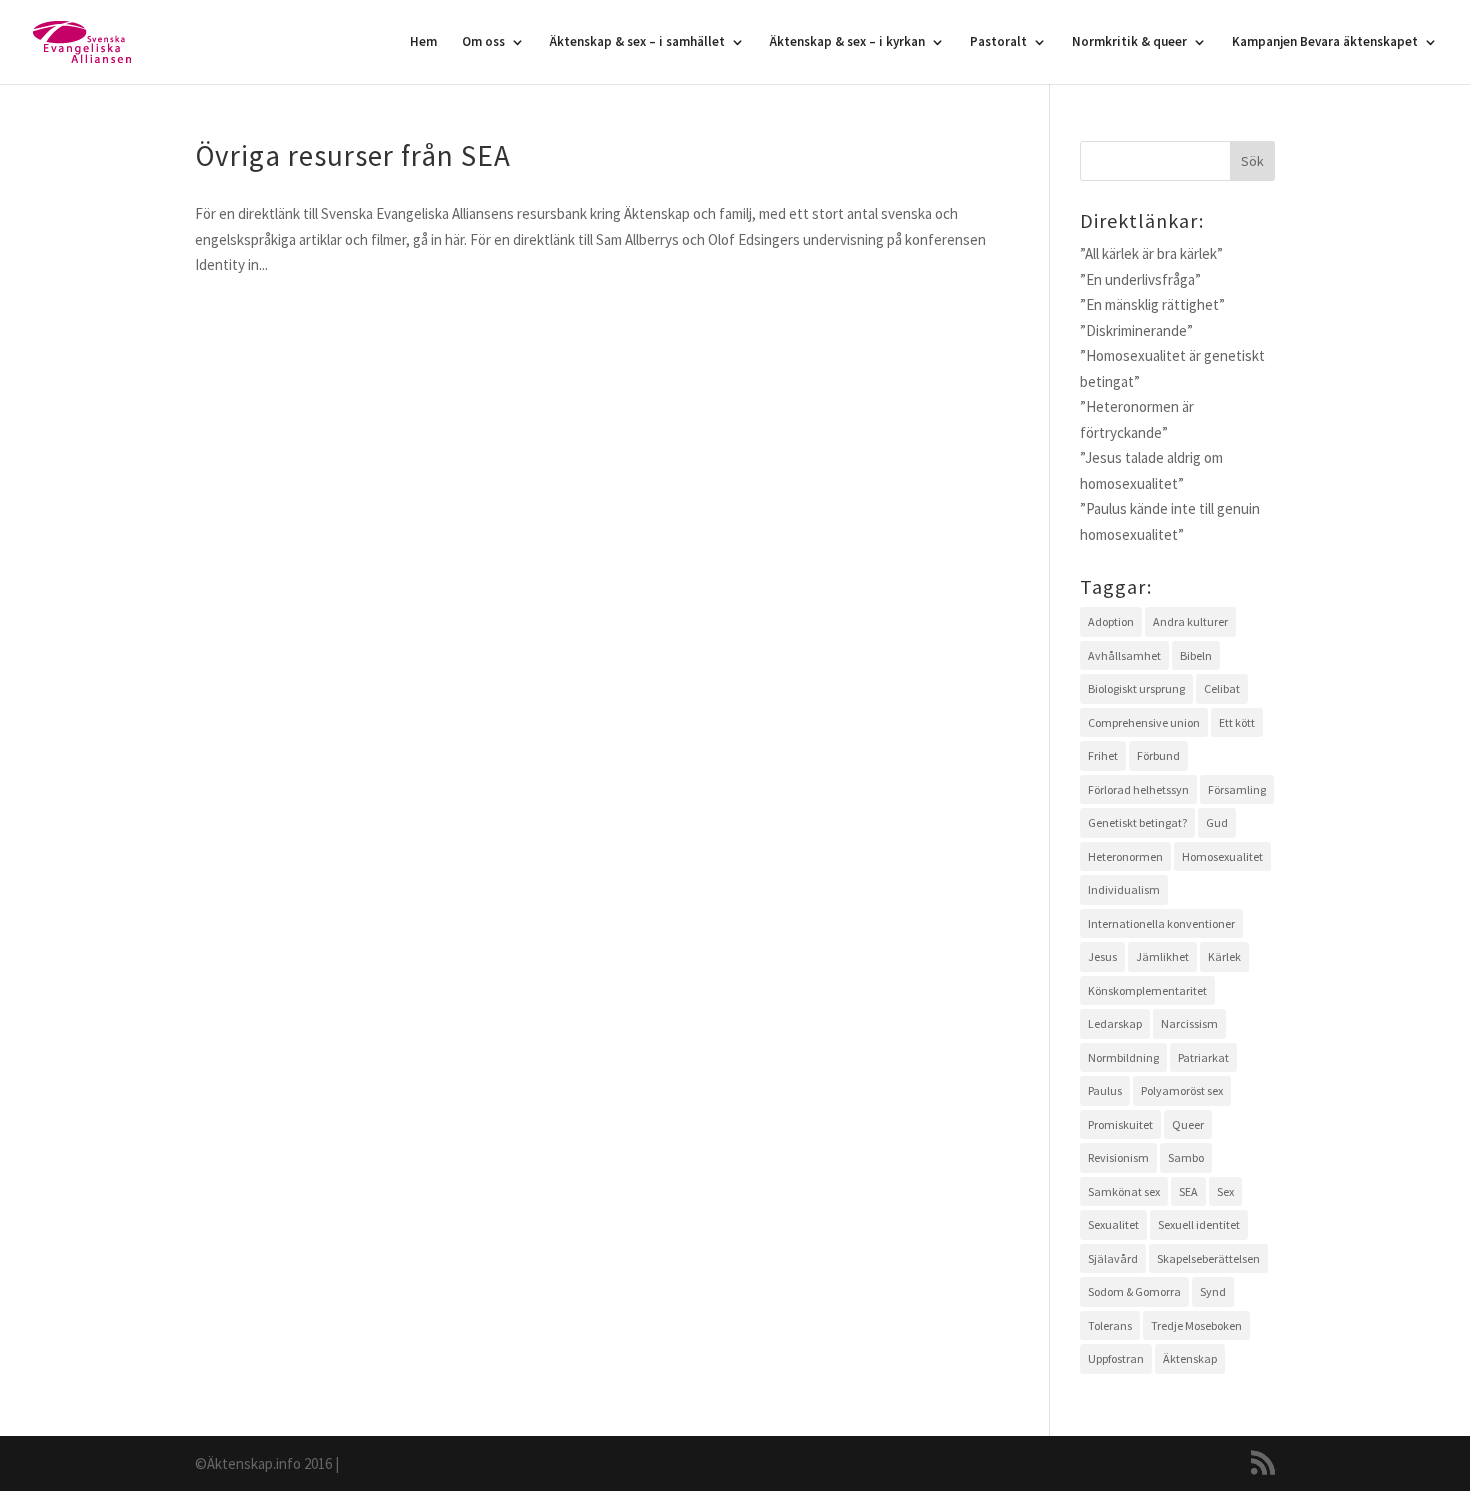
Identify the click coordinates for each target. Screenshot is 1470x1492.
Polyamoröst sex (1182, 1090)
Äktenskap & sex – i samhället (637, 42)
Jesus (1102, 956)
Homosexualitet (1222, 856)
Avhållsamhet (1124, 655)
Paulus (1105, 1090)
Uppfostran (1116, 1358)
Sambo (1186, 1157)
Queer (1188, 1124)
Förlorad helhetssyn (1138, 789)
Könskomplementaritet (1147, 990)
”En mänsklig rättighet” (1152, 304)
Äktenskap (1190, 1358)
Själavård (1113, 1258)
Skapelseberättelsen (1208, 1258)
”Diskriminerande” (1136, 330)
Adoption (1111, 621)
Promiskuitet (1120, 1124)
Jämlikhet (1162, 956)
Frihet (1103, 755)
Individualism (1124, 889)
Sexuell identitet (1199, 1224)
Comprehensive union (1144, 722)
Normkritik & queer (1129, 42)
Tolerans (1110, 1325)
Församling (1237, 789)
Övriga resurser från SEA (353, 155)
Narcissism (1189, 1023)
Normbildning (1123, 1057)
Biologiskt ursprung (1136, 688)
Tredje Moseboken (1196, 1325)
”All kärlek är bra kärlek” (1151, 253)
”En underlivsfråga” (1140, 279)
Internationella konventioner (1161, 923)
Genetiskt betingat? (1137, 822)
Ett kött (1237, 722)
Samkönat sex (1124, 1191)
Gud (1217, 822)
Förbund (1158, 755)
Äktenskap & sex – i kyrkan (847, 42)
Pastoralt (998, 42)
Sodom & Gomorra (1134, 1291)
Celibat (1222, 688)
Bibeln (1196, 655)
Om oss (483, 42)
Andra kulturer (1190, 621)
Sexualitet (1113, 1224)
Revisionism (1118, 1157)
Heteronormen (1125, 856)
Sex (1225, 1191)
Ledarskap (1115, 1023)
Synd (1213, 1291)
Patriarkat (1203, 1057)
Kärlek (1224, 956)
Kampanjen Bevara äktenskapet (1325, 42)
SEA (1188, 1191)
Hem (423, 42)
